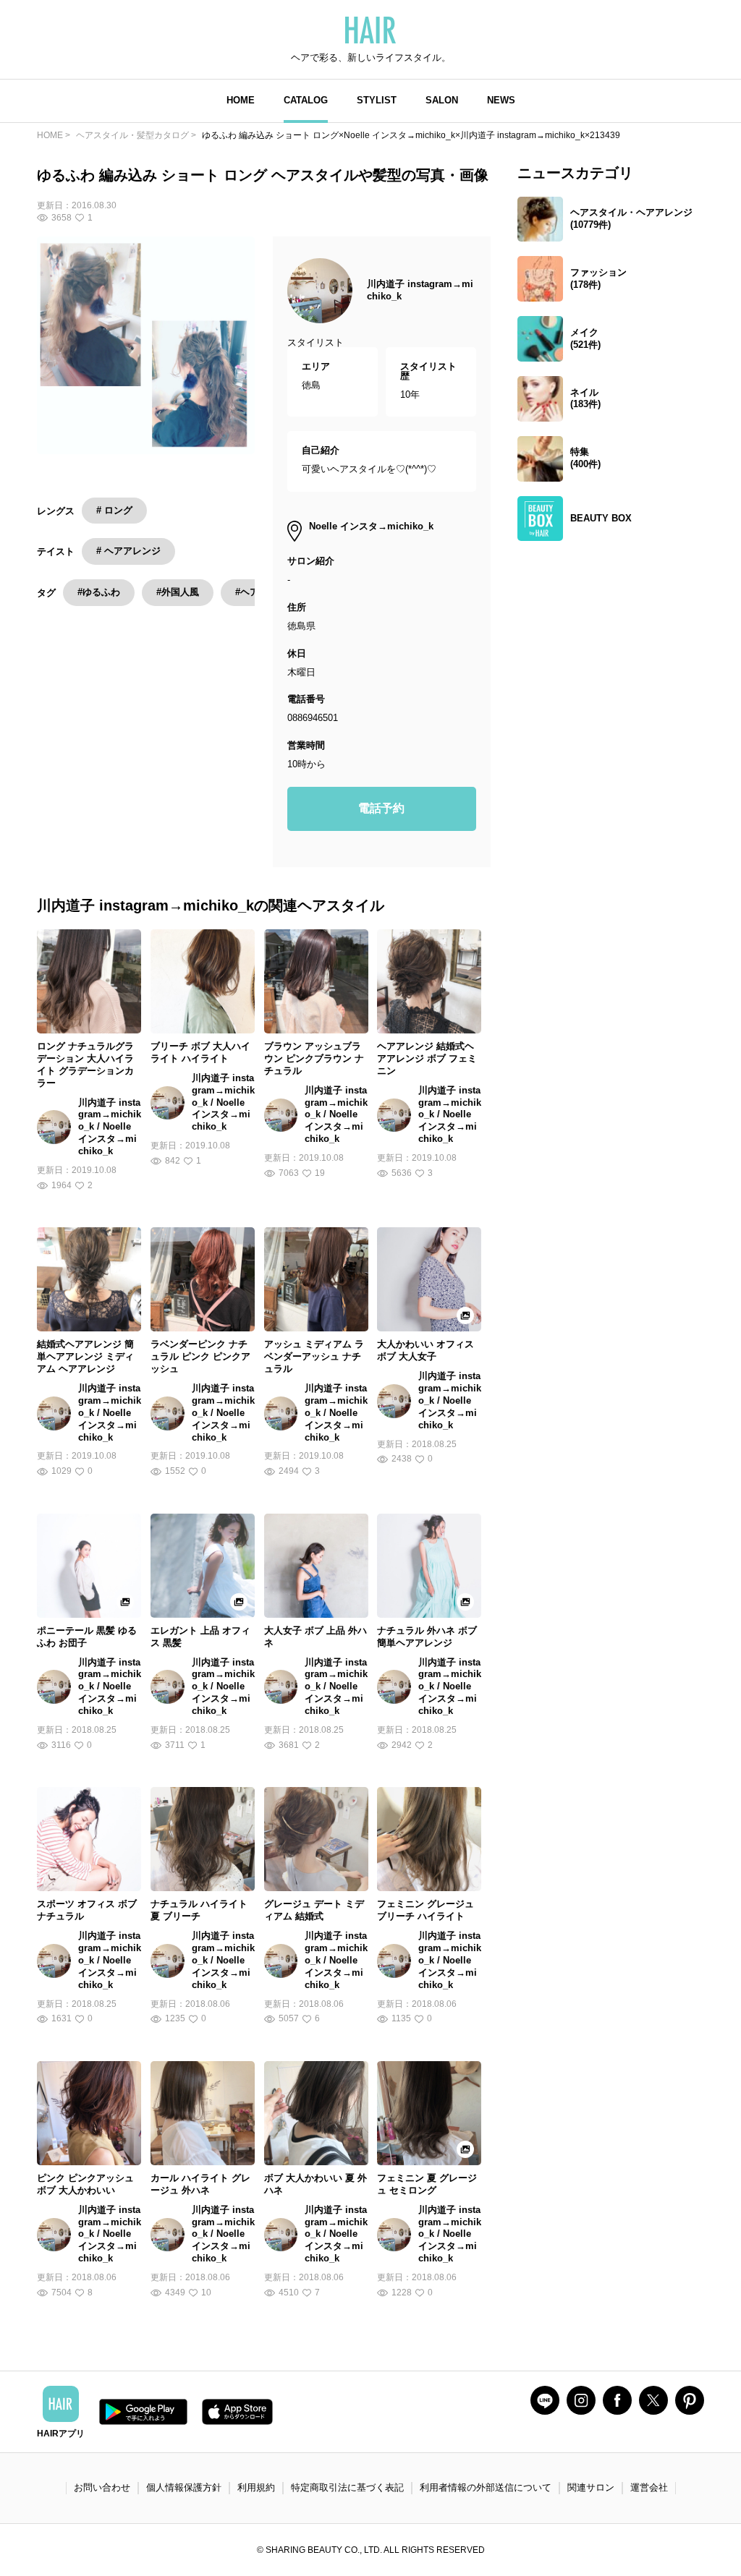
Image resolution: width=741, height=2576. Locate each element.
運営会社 (649, 2487)
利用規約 (256, 2487)
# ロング (114, 510)
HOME (241, 100)
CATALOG (306, 100)
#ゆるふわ (99, 592)
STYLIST (377, 100)
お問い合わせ (102, 2487)
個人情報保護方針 (184, 2487)
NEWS (501, 100)
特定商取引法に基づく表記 (347, 2487)
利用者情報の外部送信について (486, 2487)
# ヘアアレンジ (128, 551)
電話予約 (381, 808)
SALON (442, 100)
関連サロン (591, 2487)
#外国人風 (178, 592)
